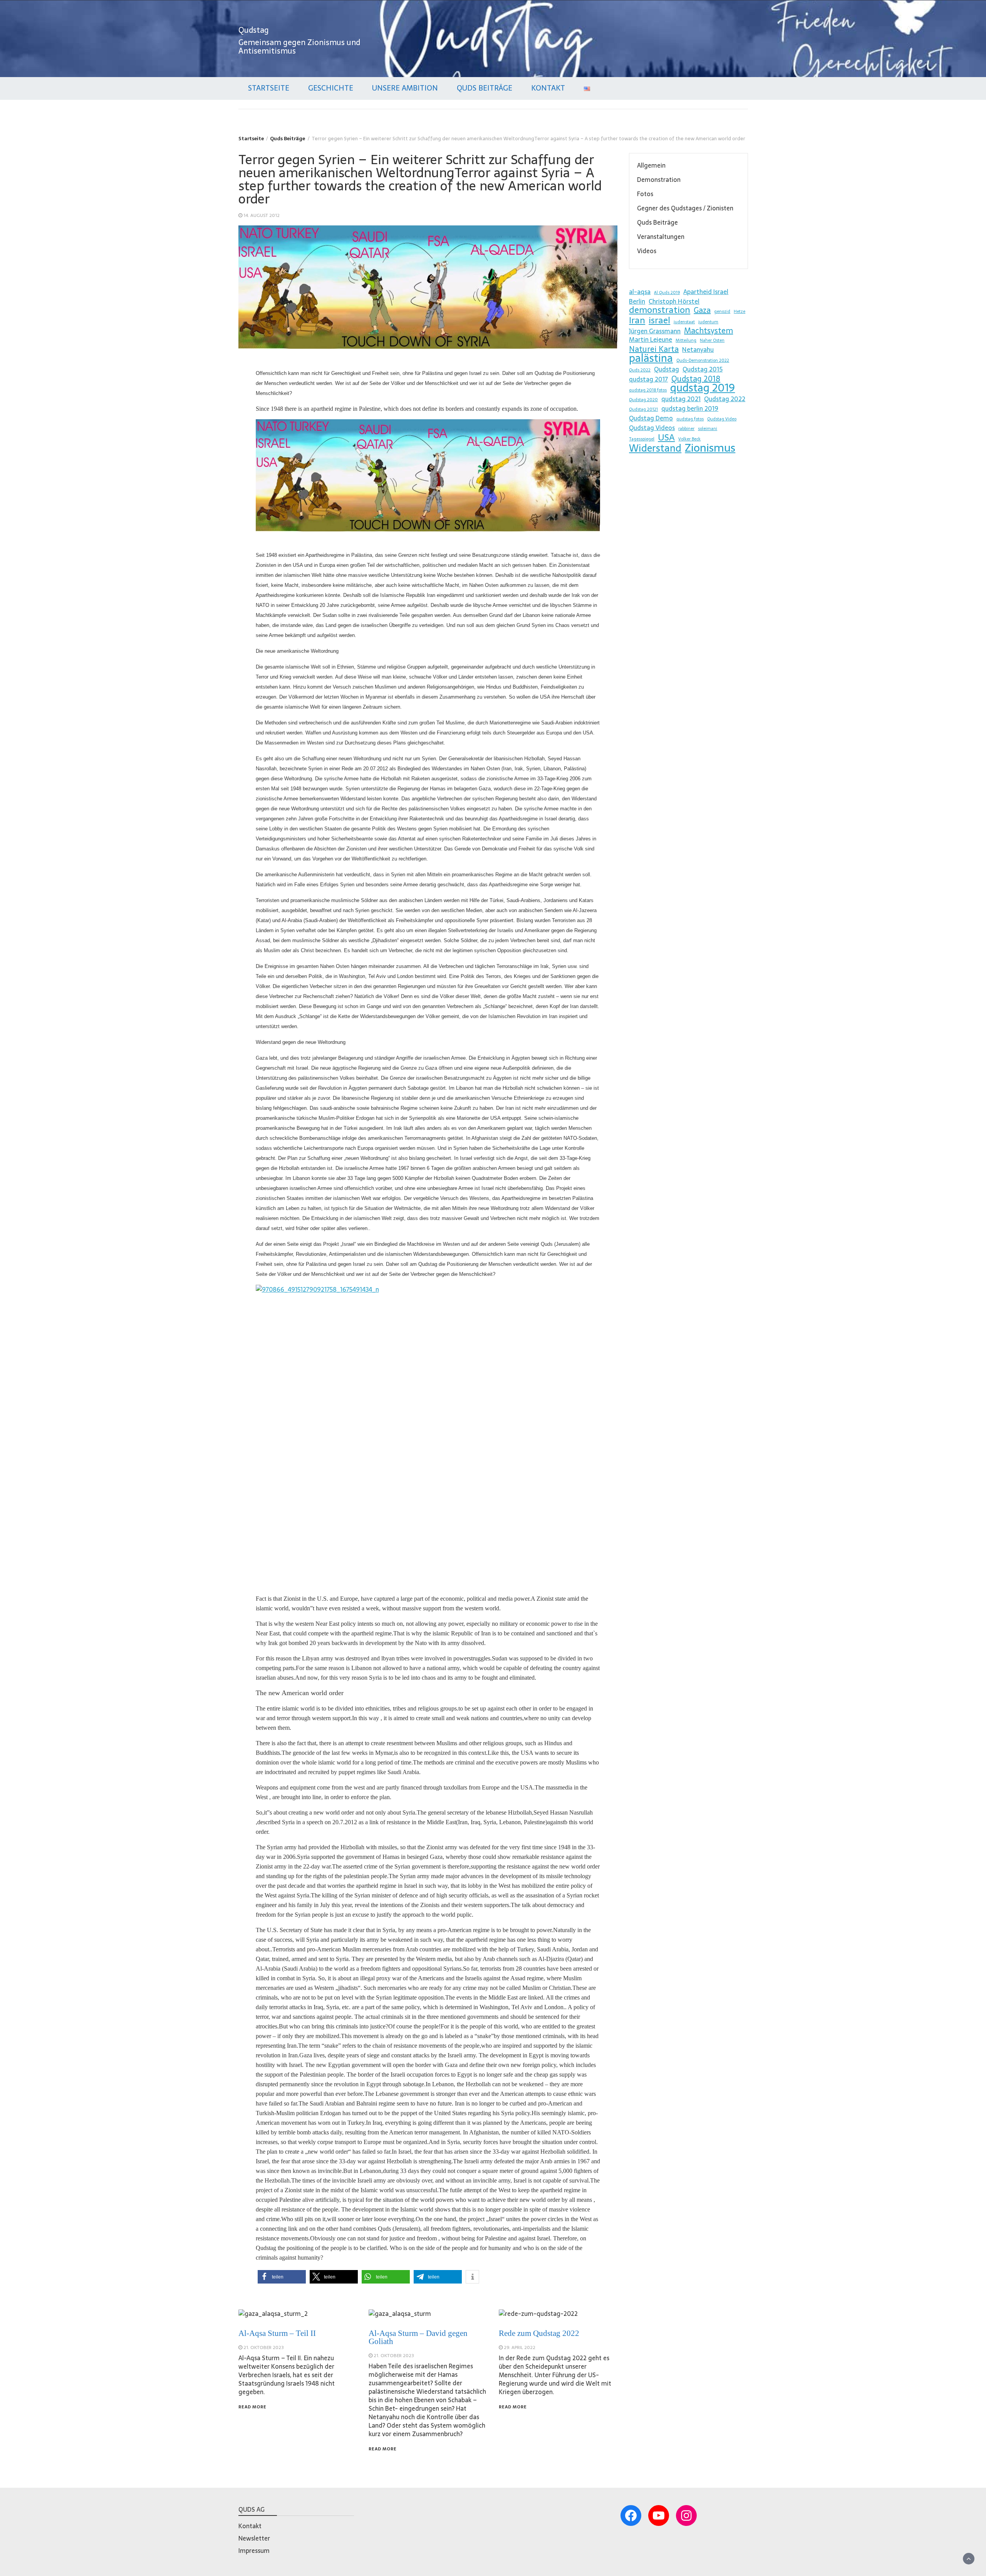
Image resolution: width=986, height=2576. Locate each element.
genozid (722, 312)
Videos (647, 251)
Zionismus (710, 448)
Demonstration (659, 180)
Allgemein (651, 165)
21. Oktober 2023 (264, 2347)
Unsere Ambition (405, 88)
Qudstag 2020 (643, 400)
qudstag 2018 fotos (648, 390)
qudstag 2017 (648, 379)
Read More (252, 2407)
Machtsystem (708, 331)
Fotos (645, 194)
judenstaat (684, 322)
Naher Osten (712, 340)
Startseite (269, 88)
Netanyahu (698, 350)
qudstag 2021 (681, 399)
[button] (282, 2277)
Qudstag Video (722, 419)
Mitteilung (686, 340)
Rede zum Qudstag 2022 (539, 2333)
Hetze (739, 312)
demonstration (660, 310)
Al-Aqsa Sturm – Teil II (277, 2333)
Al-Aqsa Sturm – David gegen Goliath (418, 2337)
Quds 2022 (640, 370)
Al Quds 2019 (667, 293)
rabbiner (686, 429)
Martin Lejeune (651, 339)
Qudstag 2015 (703, 369)
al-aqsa (640, 292)
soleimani (708, 429)
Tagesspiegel (642, 439)
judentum (708, 322)
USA (666, 437)
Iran (637, 320)
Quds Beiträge (485, 88)
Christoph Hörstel (674, 301)
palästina (651, 358)
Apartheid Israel (706, 292)
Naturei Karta (654, 349)
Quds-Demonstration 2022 (703, 360)
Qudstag (254, 30)
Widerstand (655, 448)
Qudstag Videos (652, 428)
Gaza (702, 310)
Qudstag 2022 (725, 399)
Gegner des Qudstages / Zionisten (685, 208)
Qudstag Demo (651, 418)
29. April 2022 (520, 2347)
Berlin (637, 301)
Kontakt (548, 88)
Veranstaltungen (661, 237)
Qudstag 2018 (696, 379)
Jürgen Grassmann (655, 331)
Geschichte (331, 88)
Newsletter (254, 2538)
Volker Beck (689, 439)
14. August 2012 (262, 215)
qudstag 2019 (703, 388)
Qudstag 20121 (643, 409)
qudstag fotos (690, 419)
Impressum (254, 2551)
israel (659, 320)
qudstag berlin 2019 (690, 408)
